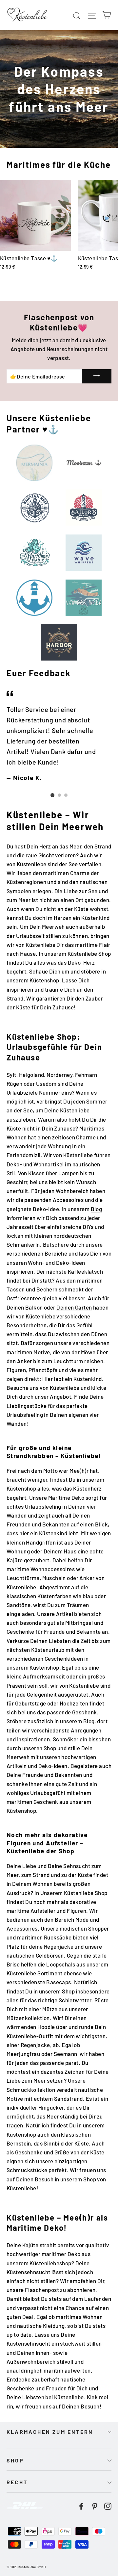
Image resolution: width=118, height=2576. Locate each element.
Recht (17, 2482)
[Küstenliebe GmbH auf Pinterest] (95, 2505)
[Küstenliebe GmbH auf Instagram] (108, 2505)
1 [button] (52, 795)
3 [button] (66, 795)
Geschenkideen (64, 1658)
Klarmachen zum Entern (50, 2432)
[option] (59, 735)
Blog (97, 1209)
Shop (15, 2460)
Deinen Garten (74, 1307)
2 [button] (59, 795)
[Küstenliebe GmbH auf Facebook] (81, 2505)
